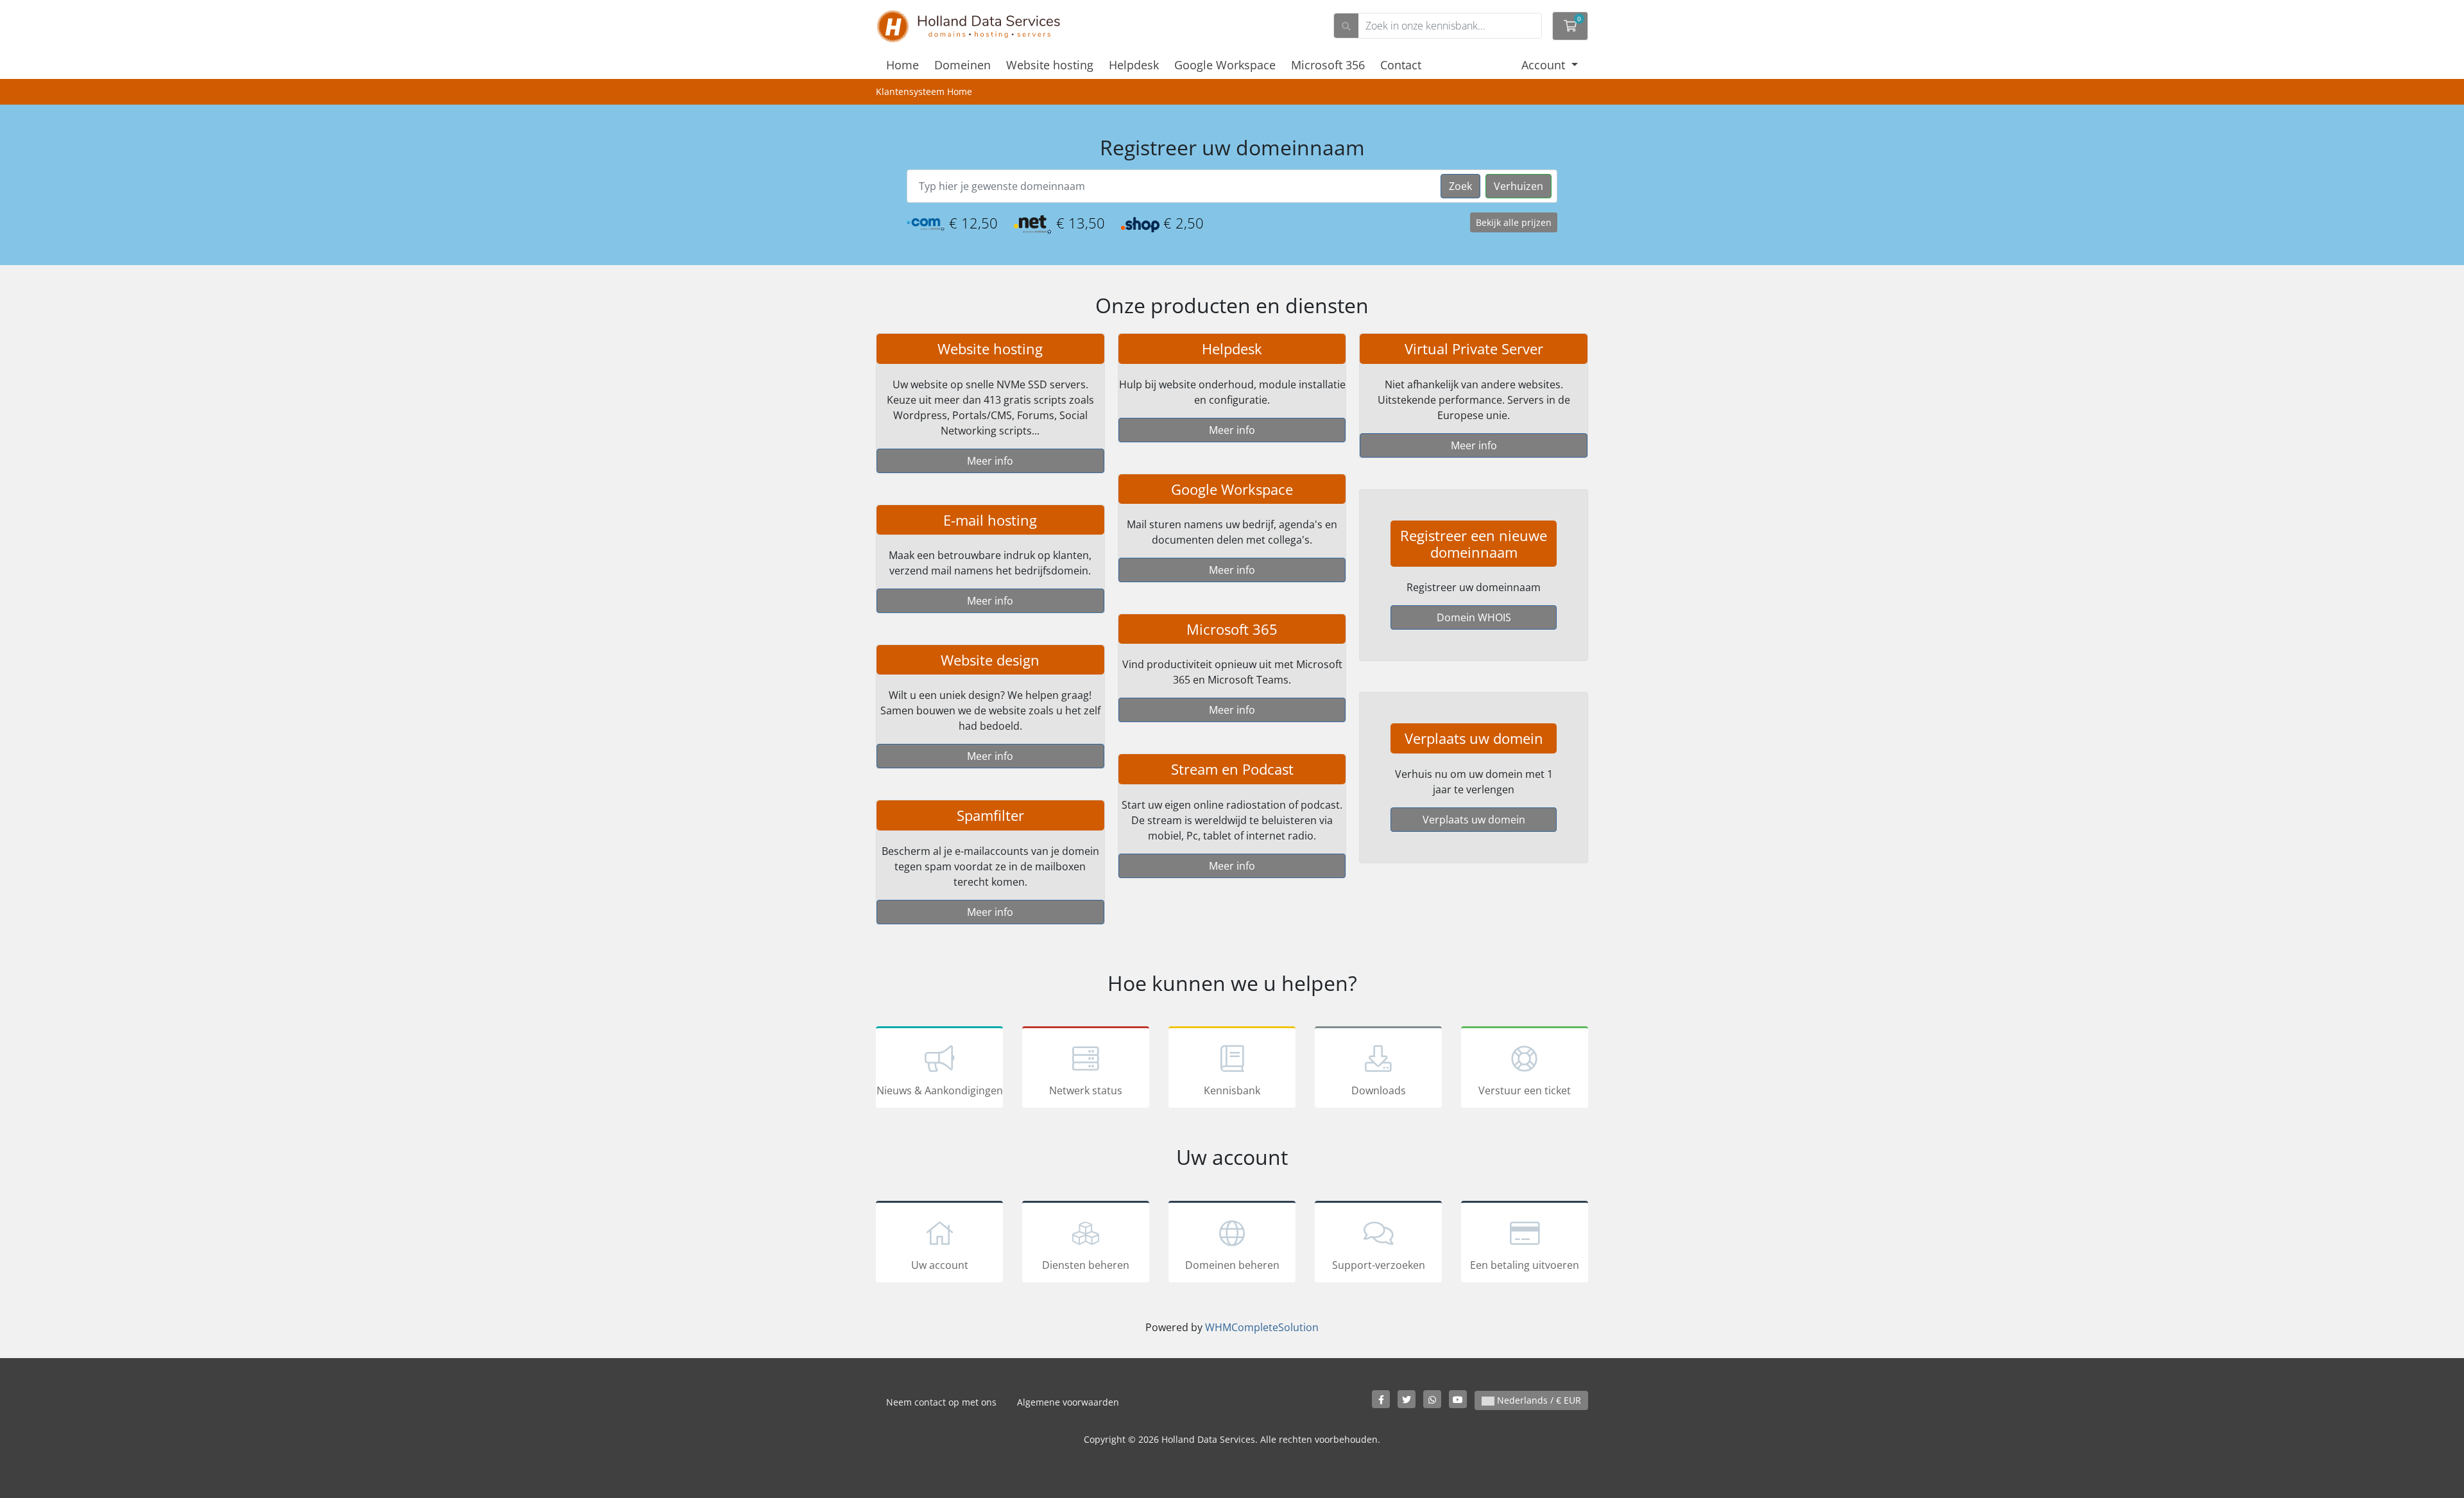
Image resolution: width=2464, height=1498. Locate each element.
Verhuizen (1519, 186)
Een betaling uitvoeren (1525, 1265)
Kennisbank (1232, 1090)
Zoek (1460, 186)
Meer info (990, 461)
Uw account (940, 1265)
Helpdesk (1134, 65)
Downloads (1379, 1090)
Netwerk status (1086, 1090)
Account (1545, 65)
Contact (1401, 65)
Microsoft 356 (1328, 65)
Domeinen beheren (1232, 1265)
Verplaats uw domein (1474, 820)
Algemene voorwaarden (1068, 1402)
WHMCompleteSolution (1262, 1327)
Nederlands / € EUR (1538, 1400)
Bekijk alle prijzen (1514, 222)
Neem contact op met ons (941, 1402)
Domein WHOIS (1474, 617)
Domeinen (963, 65)
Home (903, 65)
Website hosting (1050, 65)
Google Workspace (1225, 65)
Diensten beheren (1086, 1265)
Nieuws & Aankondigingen (940, 1090)
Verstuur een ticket (1525, 1090)
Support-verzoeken (1379, 1265)
